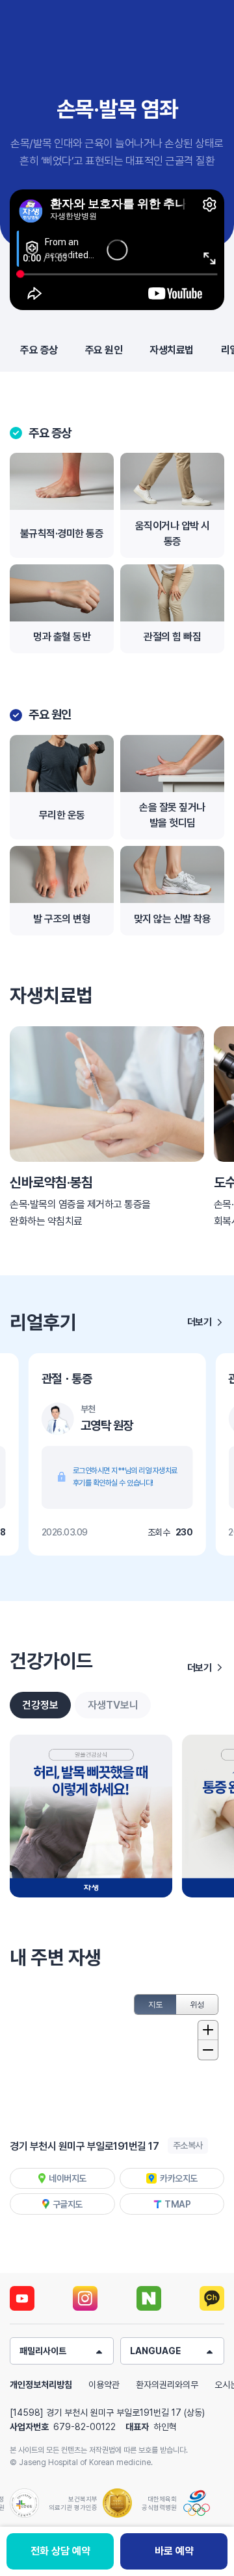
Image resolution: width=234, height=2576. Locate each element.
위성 (197, 2004)
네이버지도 (68, 2178)
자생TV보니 (113, 1705)
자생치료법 (172, 350)
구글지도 (68, 2204)
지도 (156, 2004)
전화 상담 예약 (60, 2551)
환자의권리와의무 (167, 2385)
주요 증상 (39, 350)
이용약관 (104, 2385)
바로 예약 (174, 2551)
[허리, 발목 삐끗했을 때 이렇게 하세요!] (91, 1816)
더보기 (200, 1322)
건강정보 (40, 1705)
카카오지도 (179, 2178)
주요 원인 (104, 350)
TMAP (177, 2204)
